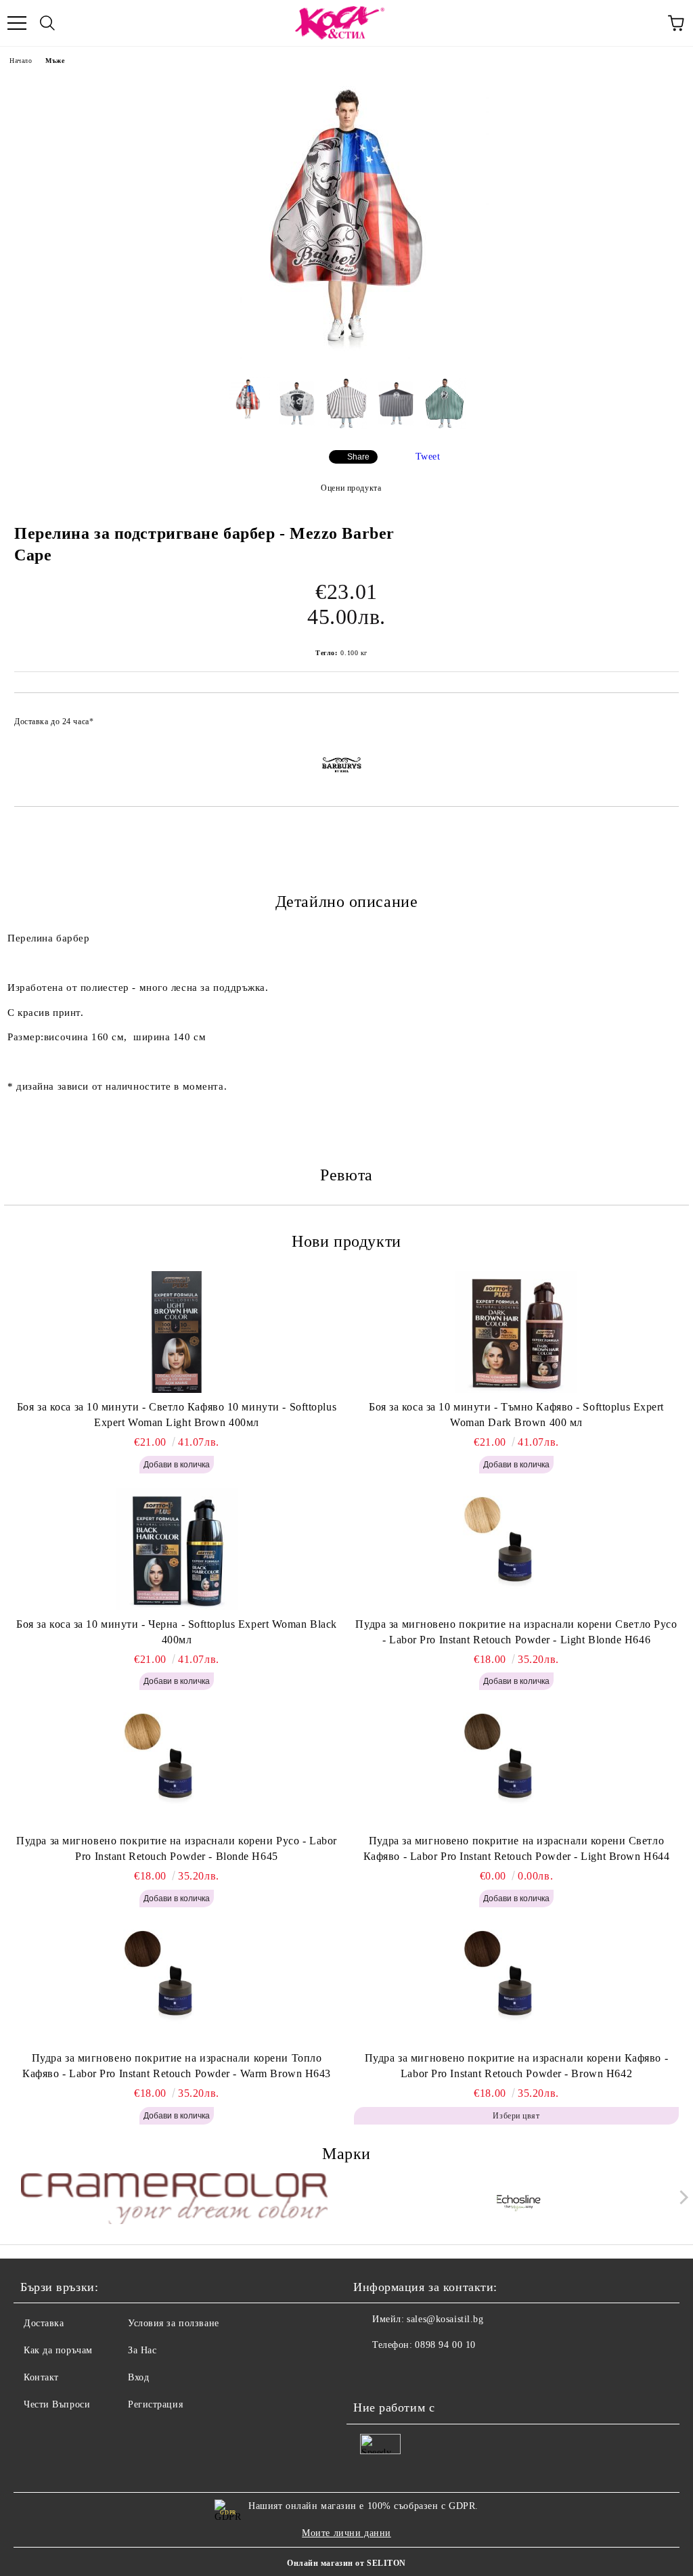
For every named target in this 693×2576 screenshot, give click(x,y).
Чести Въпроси (57, 2404)
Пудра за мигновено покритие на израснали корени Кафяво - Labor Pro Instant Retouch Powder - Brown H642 (516, 2066)
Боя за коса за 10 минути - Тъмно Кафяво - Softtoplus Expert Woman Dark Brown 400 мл (516, 1415)
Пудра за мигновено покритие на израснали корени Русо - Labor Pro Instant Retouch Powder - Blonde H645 (177, 1848)
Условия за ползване (174, 2323)
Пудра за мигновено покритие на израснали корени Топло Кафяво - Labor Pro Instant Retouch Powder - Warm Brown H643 (177, 2066)
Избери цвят (516, 2116)
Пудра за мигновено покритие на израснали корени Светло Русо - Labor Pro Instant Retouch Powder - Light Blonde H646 (516, 1632)
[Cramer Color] (175, 2200)
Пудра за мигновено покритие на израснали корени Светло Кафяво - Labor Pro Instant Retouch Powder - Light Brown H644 (517, 1848)
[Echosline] (519, 2200)
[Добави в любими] (660, 715)
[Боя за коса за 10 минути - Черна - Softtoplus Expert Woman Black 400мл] (177, 1549)
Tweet (428, 457)
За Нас (142, 2350)
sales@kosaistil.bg (445, 2319)
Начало (21, 61)
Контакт (41, 2377)
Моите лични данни (346, 2533)
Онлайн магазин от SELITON (346, 2563)
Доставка (44, 2323)
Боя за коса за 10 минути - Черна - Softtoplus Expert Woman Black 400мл (177, 1632)
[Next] (681, 2197)
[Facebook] (371, 2372)
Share (358, 457)
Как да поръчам (58, 2350)
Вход (138, 2377)
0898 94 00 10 (445, 2345)
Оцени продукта (351, 488)
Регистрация (155, 2404)
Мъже (55, 61)
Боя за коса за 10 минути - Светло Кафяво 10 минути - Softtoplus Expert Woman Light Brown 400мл (177, 1415)
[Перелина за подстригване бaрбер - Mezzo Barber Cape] (346, 356)
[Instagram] (401, 2372)
